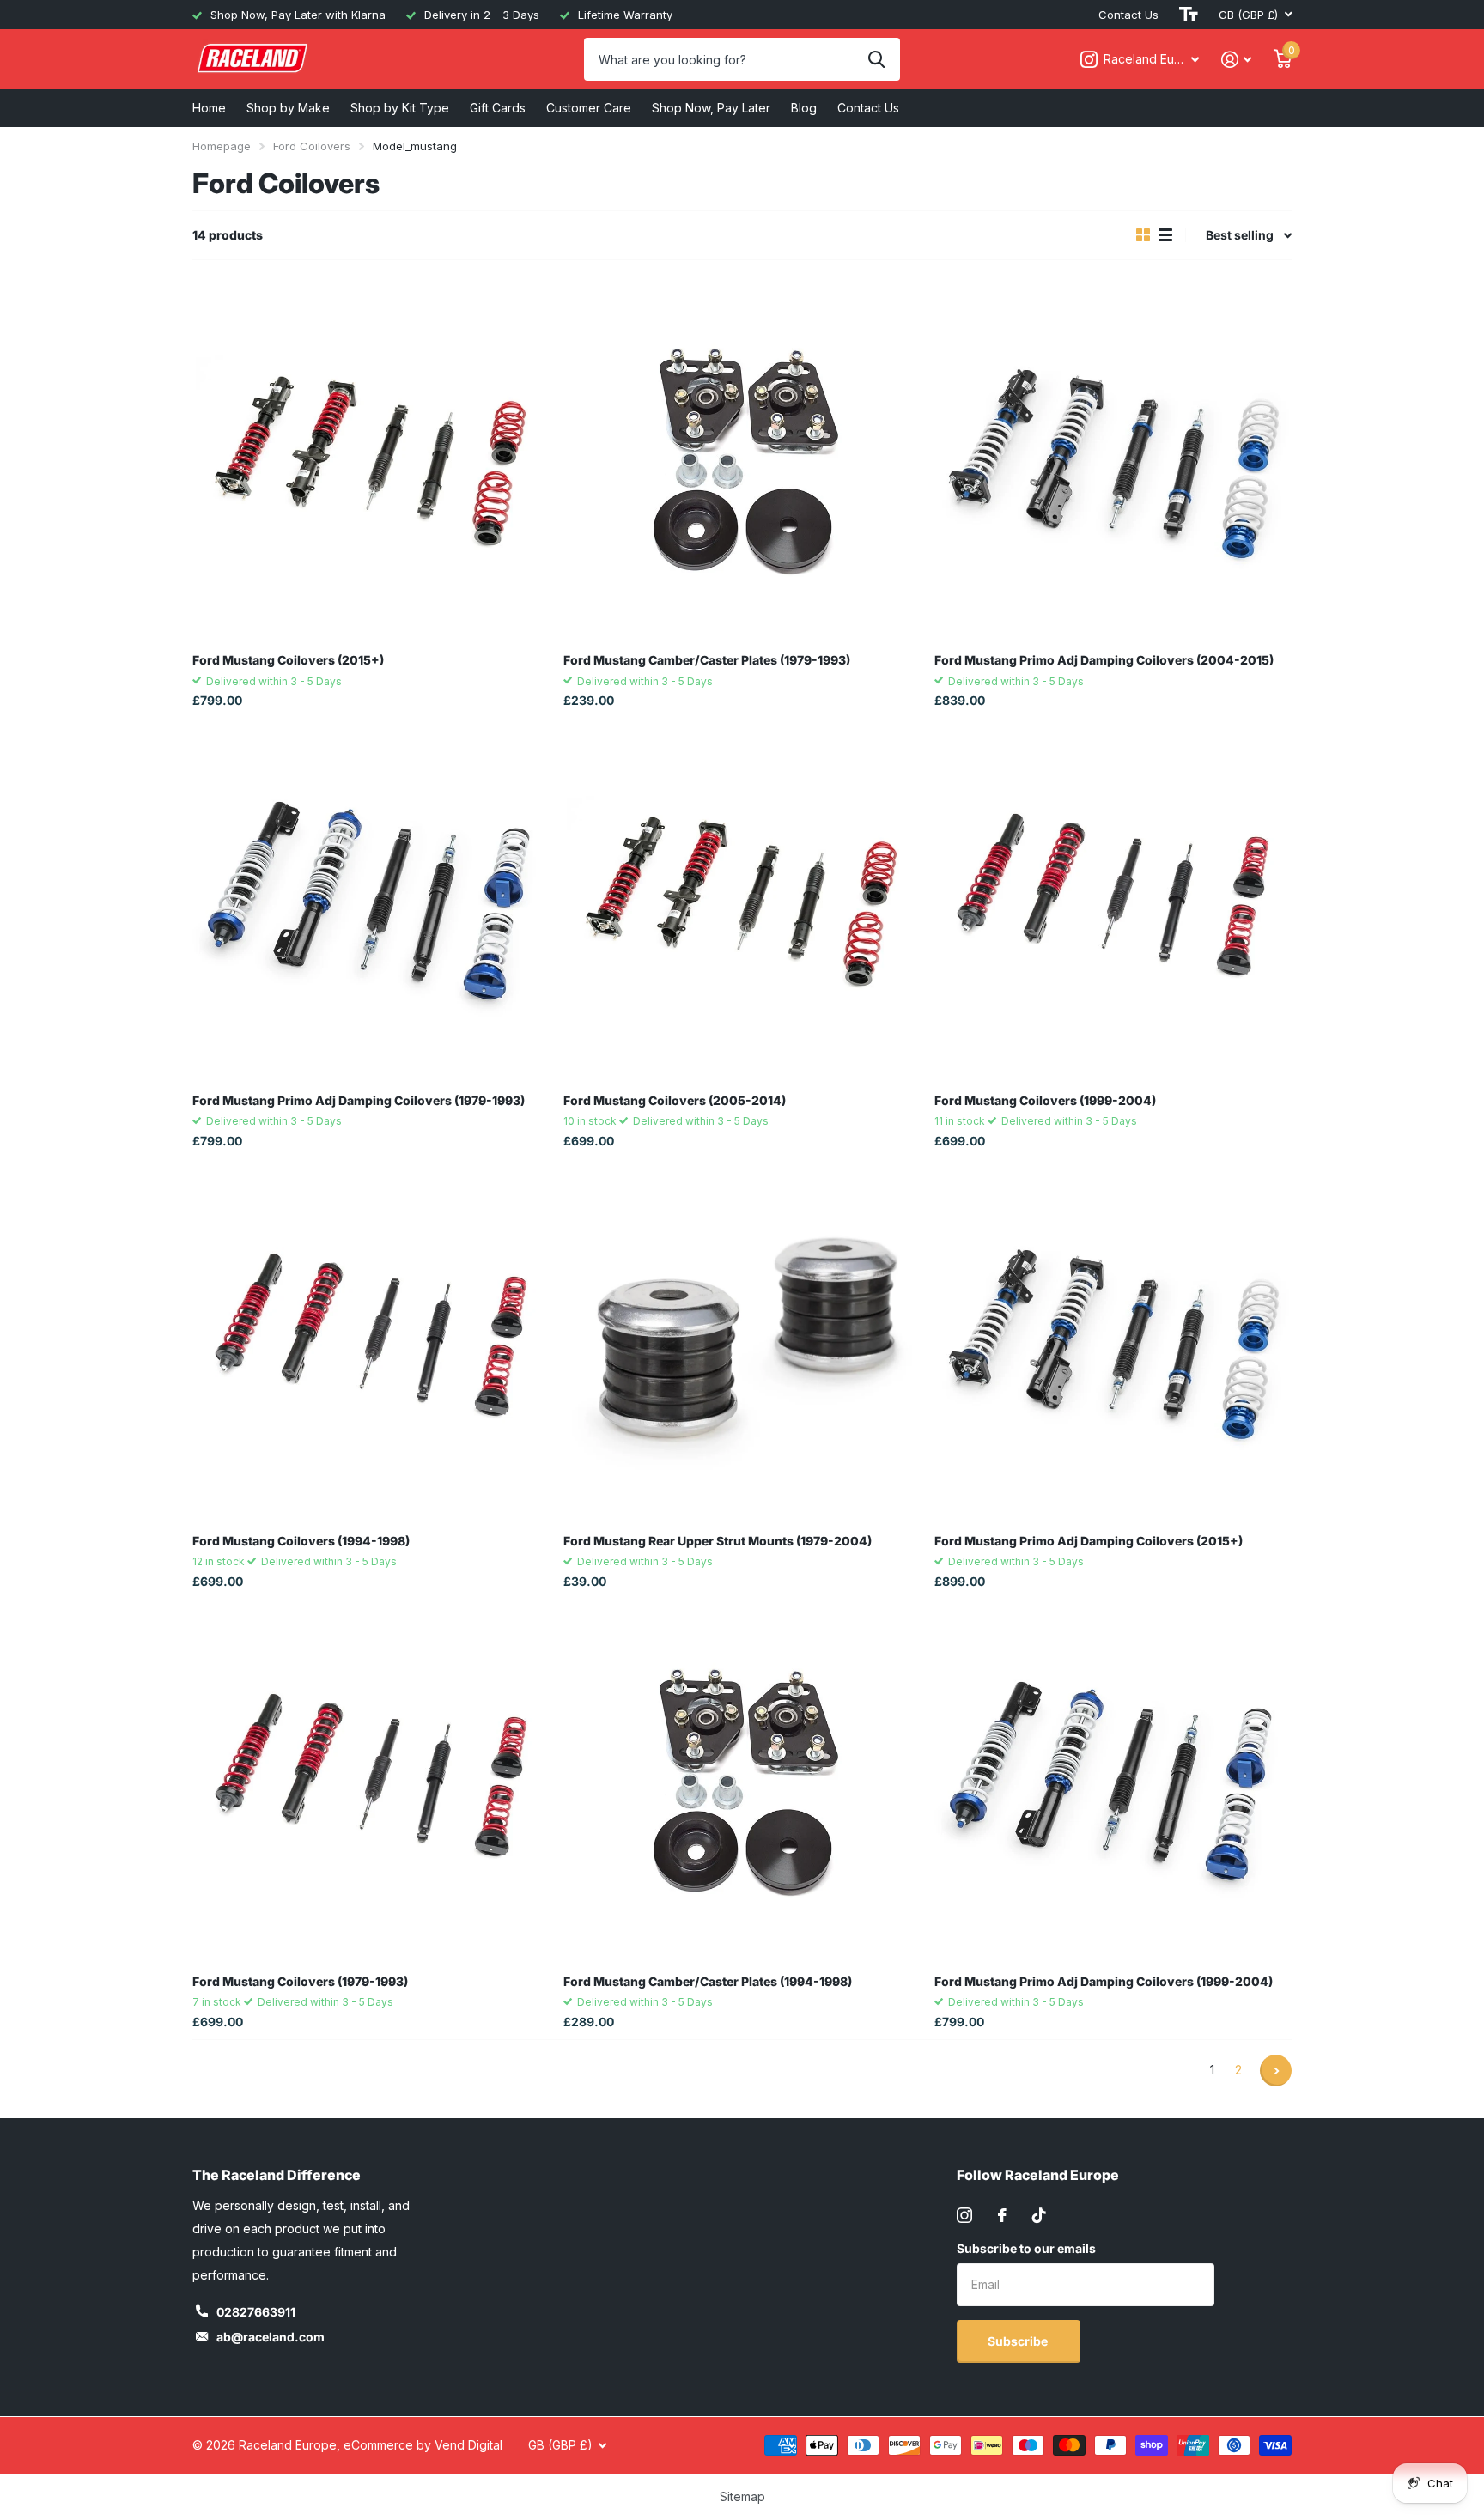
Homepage (222, 146)
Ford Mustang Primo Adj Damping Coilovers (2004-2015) (1104, 660)
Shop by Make (288, 108)
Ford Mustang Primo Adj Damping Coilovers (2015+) (1089, 1541)
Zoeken (876, 59)
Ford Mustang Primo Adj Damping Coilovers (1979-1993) (359, 1100)
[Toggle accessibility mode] (1189, 15)
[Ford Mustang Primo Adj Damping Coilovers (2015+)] (1113, 1342)
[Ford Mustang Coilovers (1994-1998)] (371, 1342)
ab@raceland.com (271, 2337)
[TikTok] (1039, 2215)
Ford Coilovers (312, 146)
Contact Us (1128, 15)
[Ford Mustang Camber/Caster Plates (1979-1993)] (742, 461)
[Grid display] (1143, 235)
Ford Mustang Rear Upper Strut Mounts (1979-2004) (718, 1541)
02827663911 (256, 2312)
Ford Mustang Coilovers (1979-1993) (300, 1981)
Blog (804, 108)
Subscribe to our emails (1026, 2248)
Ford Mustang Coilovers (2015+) (288, 660)
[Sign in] (1236, 60)
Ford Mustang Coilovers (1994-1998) (301, 1541)
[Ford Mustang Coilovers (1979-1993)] (371, 1782)
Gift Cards (498, 108)
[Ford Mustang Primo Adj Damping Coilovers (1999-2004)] (1113, 1782)
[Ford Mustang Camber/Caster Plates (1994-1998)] (742, 1782)
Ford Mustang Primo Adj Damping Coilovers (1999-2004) (1104, 1981)
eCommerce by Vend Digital (423, 2445)
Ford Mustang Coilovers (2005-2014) (675, 1100)
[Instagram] (964, 2215)
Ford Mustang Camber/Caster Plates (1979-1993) (707, 660)
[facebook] (1002, 2215)
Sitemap (742, 2496)
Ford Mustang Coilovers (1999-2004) (1045, 1100)
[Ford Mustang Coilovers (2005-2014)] (742, 902)
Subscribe (1019, 2341)
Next (1276, 2071)
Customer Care (589, 108)
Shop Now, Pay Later (711, 108)
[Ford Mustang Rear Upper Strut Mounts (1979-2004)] (742, 1342)
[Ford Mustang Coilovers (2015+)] (371, 461)
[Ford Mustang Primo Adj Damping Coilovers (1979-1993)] (371, 902)
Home (209, 108)
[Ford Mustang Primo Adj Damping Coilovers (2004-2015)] (1113, 461)
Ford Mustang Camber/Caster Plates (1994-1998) (708, 1981)
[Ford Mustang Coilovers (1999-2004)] (1113, 902)
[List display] (1165, 235)
